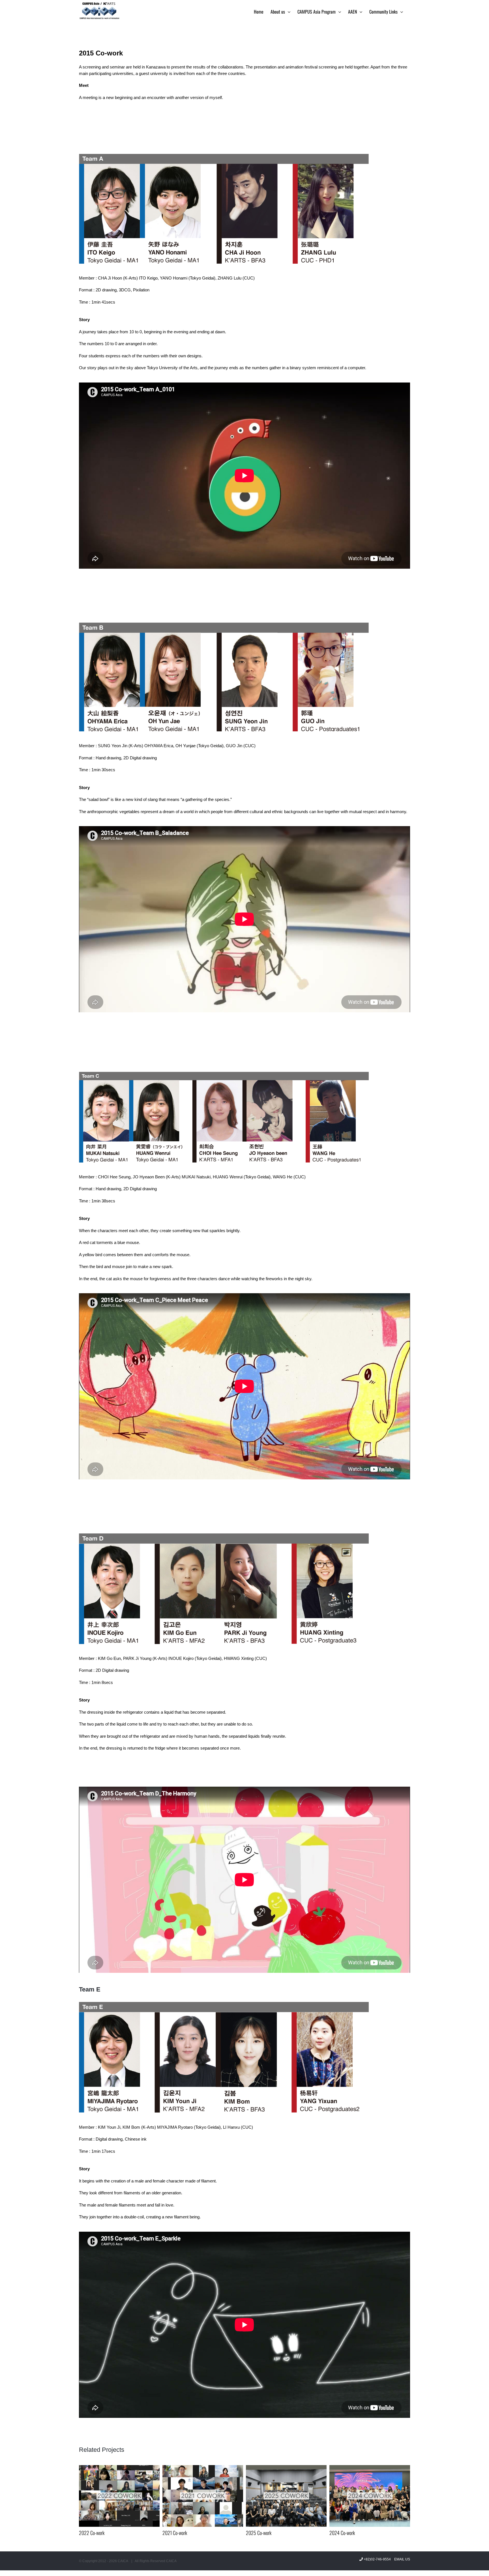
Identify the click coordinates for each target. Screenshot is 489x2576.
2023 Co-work (342, 2533)
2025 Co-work (175, 2533)
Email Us (401, 2559)
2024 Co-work (259, 2533)
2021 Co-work (91, 2533)
